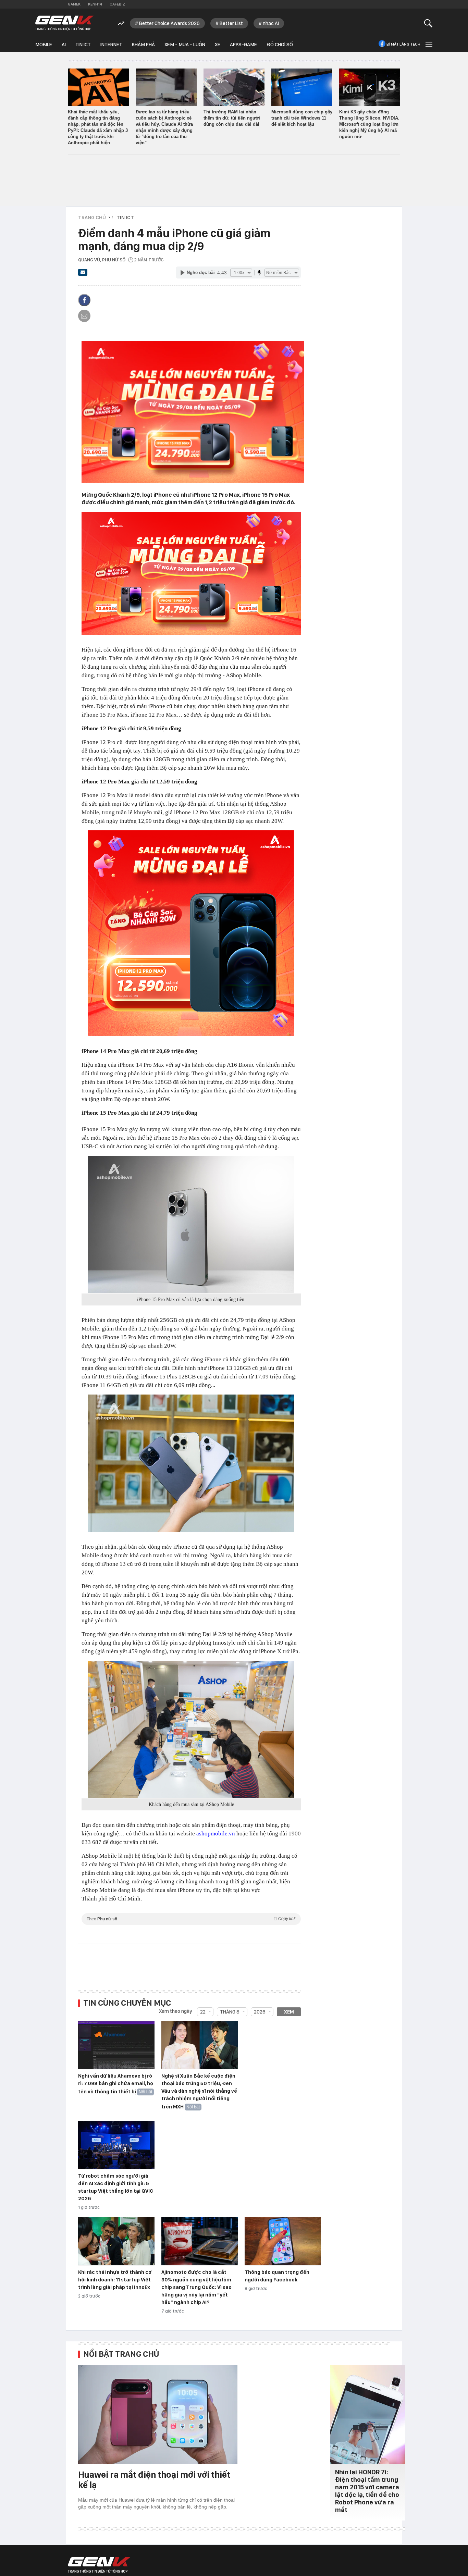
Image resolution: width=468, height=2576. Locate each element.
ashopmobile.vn (215, 1834)
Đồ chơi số (280, 45)
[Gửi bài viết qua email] (83, 274)
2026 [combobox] (260, 2012)
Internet (111, 45)
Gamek (74, 4)
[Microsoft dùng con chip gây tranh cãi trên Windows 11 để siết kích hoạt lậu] (302, 87)
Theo (191, 1919)
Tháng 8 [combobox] (230, 2012)
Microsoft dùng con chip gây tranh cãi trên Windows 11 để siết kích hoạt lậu (302, 118)
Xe (218, 45)
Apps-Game (243, 45)
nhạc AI (271, 23)
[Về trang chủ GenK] (64, 23)
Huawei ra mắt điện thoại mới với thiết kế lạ (154, 2480)
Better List (231, 23)
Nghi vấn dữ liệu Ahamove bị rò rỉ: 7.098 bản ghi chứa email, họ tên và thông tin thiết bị (116, 2084)
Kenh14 (95, 4)
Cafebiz (117, 4)
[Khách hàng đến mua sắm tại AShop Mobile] (191, 1730)
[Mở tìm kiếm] (428, 23)
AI (64, 45)
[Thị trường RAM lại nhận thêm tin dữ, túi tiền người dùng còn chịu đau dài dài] (234, 87)
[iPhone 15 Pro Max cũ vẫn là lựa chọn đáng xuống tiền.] (191, 1225)
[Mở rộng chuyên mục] (428, 44)
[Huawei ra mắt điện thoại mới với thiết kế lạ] (158, 2415)
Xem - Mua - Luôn (185, 45)
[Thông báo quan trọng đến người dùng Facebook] (283, 2241)
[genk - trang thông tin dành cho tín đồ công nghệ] (99, 2565)
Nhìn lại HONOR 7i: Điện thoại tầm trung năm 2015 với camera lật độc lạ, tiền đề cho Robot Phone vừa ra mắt (367, 2491)
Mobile (44, 45)
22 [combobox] (203, 2012)
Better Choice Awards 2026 (169, 23)
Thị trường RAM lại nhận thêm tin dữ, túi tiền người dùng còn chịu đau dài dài (232, 118)
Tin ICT (83, 45)
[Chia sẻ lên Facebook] (84, 300)
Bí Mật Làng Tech (403, 44)
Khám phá (143, 45)
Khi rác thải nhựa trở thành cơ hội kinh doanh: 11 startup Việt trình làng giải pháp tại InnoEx (115, 2280)
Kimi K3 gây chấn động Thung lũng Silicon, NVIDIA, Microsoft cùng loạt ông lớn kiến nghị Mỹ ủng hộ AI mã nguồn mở (369, 124)
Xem (289, 2012)
